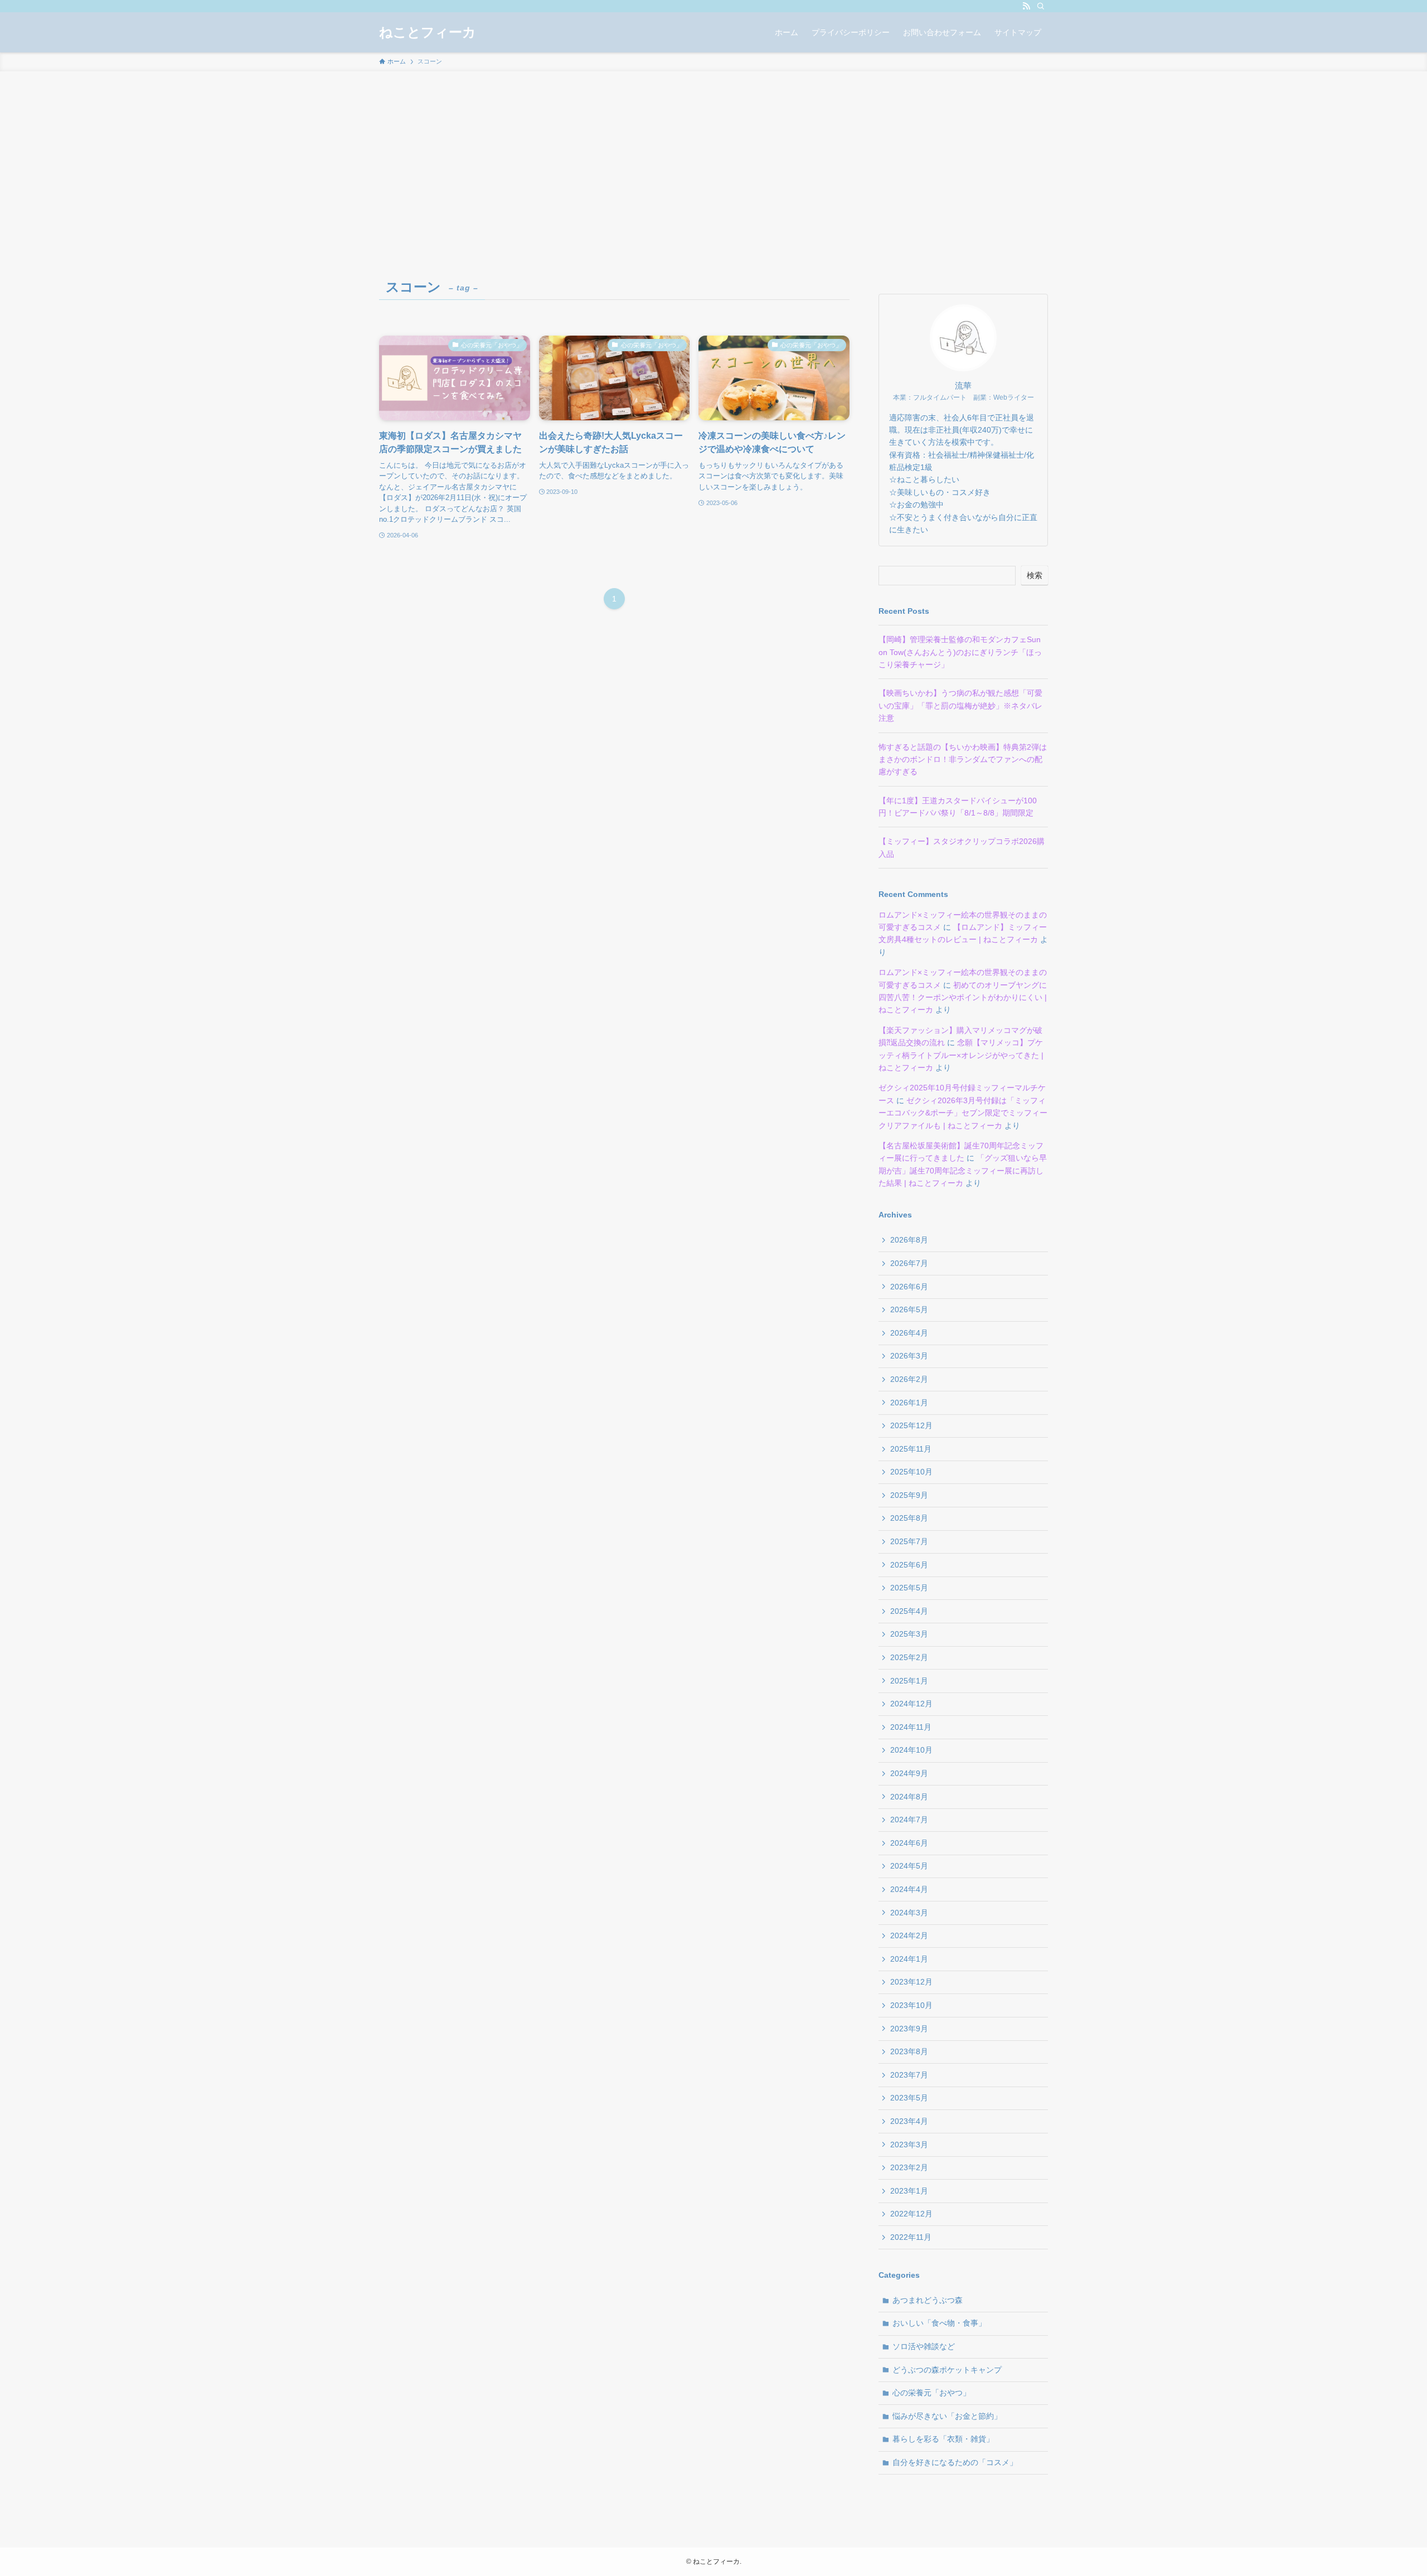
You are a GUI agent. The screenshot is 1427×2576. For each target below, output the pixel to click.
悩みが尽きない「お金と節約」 (947, 2416)
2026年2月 (909, 1379)
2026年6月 (909, 1287)
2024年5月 (909, 1866)
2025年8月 (909, 1518)
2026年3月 (909, 1356)
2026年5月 (909, 1309)
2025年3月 (909, 1634)
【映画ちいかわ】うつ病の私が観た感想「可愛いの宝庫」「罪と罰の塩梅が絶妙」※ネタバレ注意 (960, 705)
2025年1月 (909, 1681)
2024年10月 (911, 1750)
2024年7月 (909, 1820)
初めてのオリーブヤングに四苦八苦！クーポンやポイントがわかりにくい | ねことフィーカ (963, 998)
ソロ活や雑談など (924, 2346)
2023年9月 (909, 2029)
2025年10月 (911, 1472)
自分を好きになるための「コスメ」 (955, 2462)
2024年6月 (909, 1843)
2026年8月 (909, 1240)
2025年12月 (911, 1425)
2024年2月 (909, 1935)
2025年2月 (909, 1657)
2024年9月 (909, 1773)
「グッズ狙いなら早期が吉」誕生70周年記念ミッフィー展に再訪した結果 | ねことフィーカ (963, 1170)
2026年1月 (909, 1403)
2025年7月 (909, 1541)
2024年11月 (911, 1727)
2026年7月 (909, 1263)
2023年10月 (911, 2005)
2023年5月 (909, 2098)
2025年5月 (909, 1588)
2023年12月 (911, 1982)
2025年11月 (911, 1449)
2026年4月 (909, 1333)
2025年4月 (909, 1611)
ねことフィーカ (428, 32)
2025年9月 (909, 1495)
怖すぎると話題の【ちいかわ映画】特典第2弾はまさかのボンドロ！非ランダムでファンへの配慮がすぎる (963, 760)
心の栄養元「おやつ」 (931, 2393)
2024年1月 (909, 1959)
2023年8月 (909, 2051)
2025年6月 (909, 1565)
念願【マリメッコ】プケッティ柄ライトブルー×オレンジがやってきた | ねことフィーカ (961, 1055)
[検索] (1041, 6)
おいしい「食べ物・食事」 (939, 2323)
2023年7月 (909, 2075)
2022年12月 (911, 2214)
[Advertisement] (713, 155)
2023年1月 (909, 2191)
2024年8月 (909, 1797)
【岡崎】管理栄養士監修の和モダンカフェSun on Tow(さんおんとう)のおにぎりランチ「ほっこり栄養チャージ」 (960, 652)
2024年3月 (909, 1913)
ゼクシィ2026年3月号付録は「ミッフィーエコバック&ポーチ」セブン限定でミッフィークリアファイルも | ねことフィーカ (963, 1113)
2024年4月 (909, 1889)
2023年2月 (909, 2167)
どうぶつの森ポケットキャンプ (947, 2370)
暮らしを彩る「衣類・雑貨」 (943, 2439)
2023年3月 (909, 2145)
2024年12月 (911, 1704)
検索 (1035, 575)
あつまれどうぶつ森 (928, 2300)
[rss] (1026, 6)
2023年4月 (909, 2121)
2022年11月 (911, 2237)
